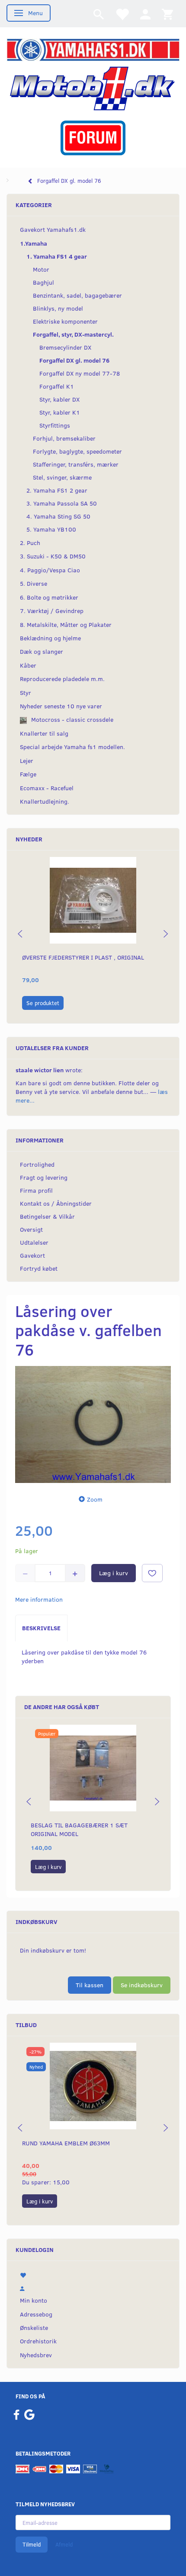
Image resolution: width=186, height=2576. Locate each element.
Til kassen (90, 1985)
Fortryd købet (39, 1268)
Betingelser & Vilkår (47, 1216)
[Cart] (167, 14)
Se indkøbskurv (142, 1985)
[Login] (145, 14)
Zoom (95, 1499)
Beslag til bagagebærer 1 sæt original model (79, 1829)
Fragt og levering (44, 1177)
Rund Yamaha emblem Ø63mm (66, 2143)
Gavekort (32, 1255)
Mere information (39, 1599)
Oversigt (31, 1229)
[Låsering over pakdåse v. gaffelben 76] (93, 1424)
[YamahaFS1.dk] (93, 49)
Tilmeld (32, 2544)
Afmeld (64, 2544)
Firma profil (36, 1190)
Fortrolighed (37, 1164)
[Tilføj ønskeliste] (152, 1573)
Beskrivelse (41, 1628)
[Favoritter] (122, 14)
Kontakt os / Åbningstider (56, 1203)
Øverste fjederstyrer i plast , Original (83, 957)
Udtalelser (34, 1242)
